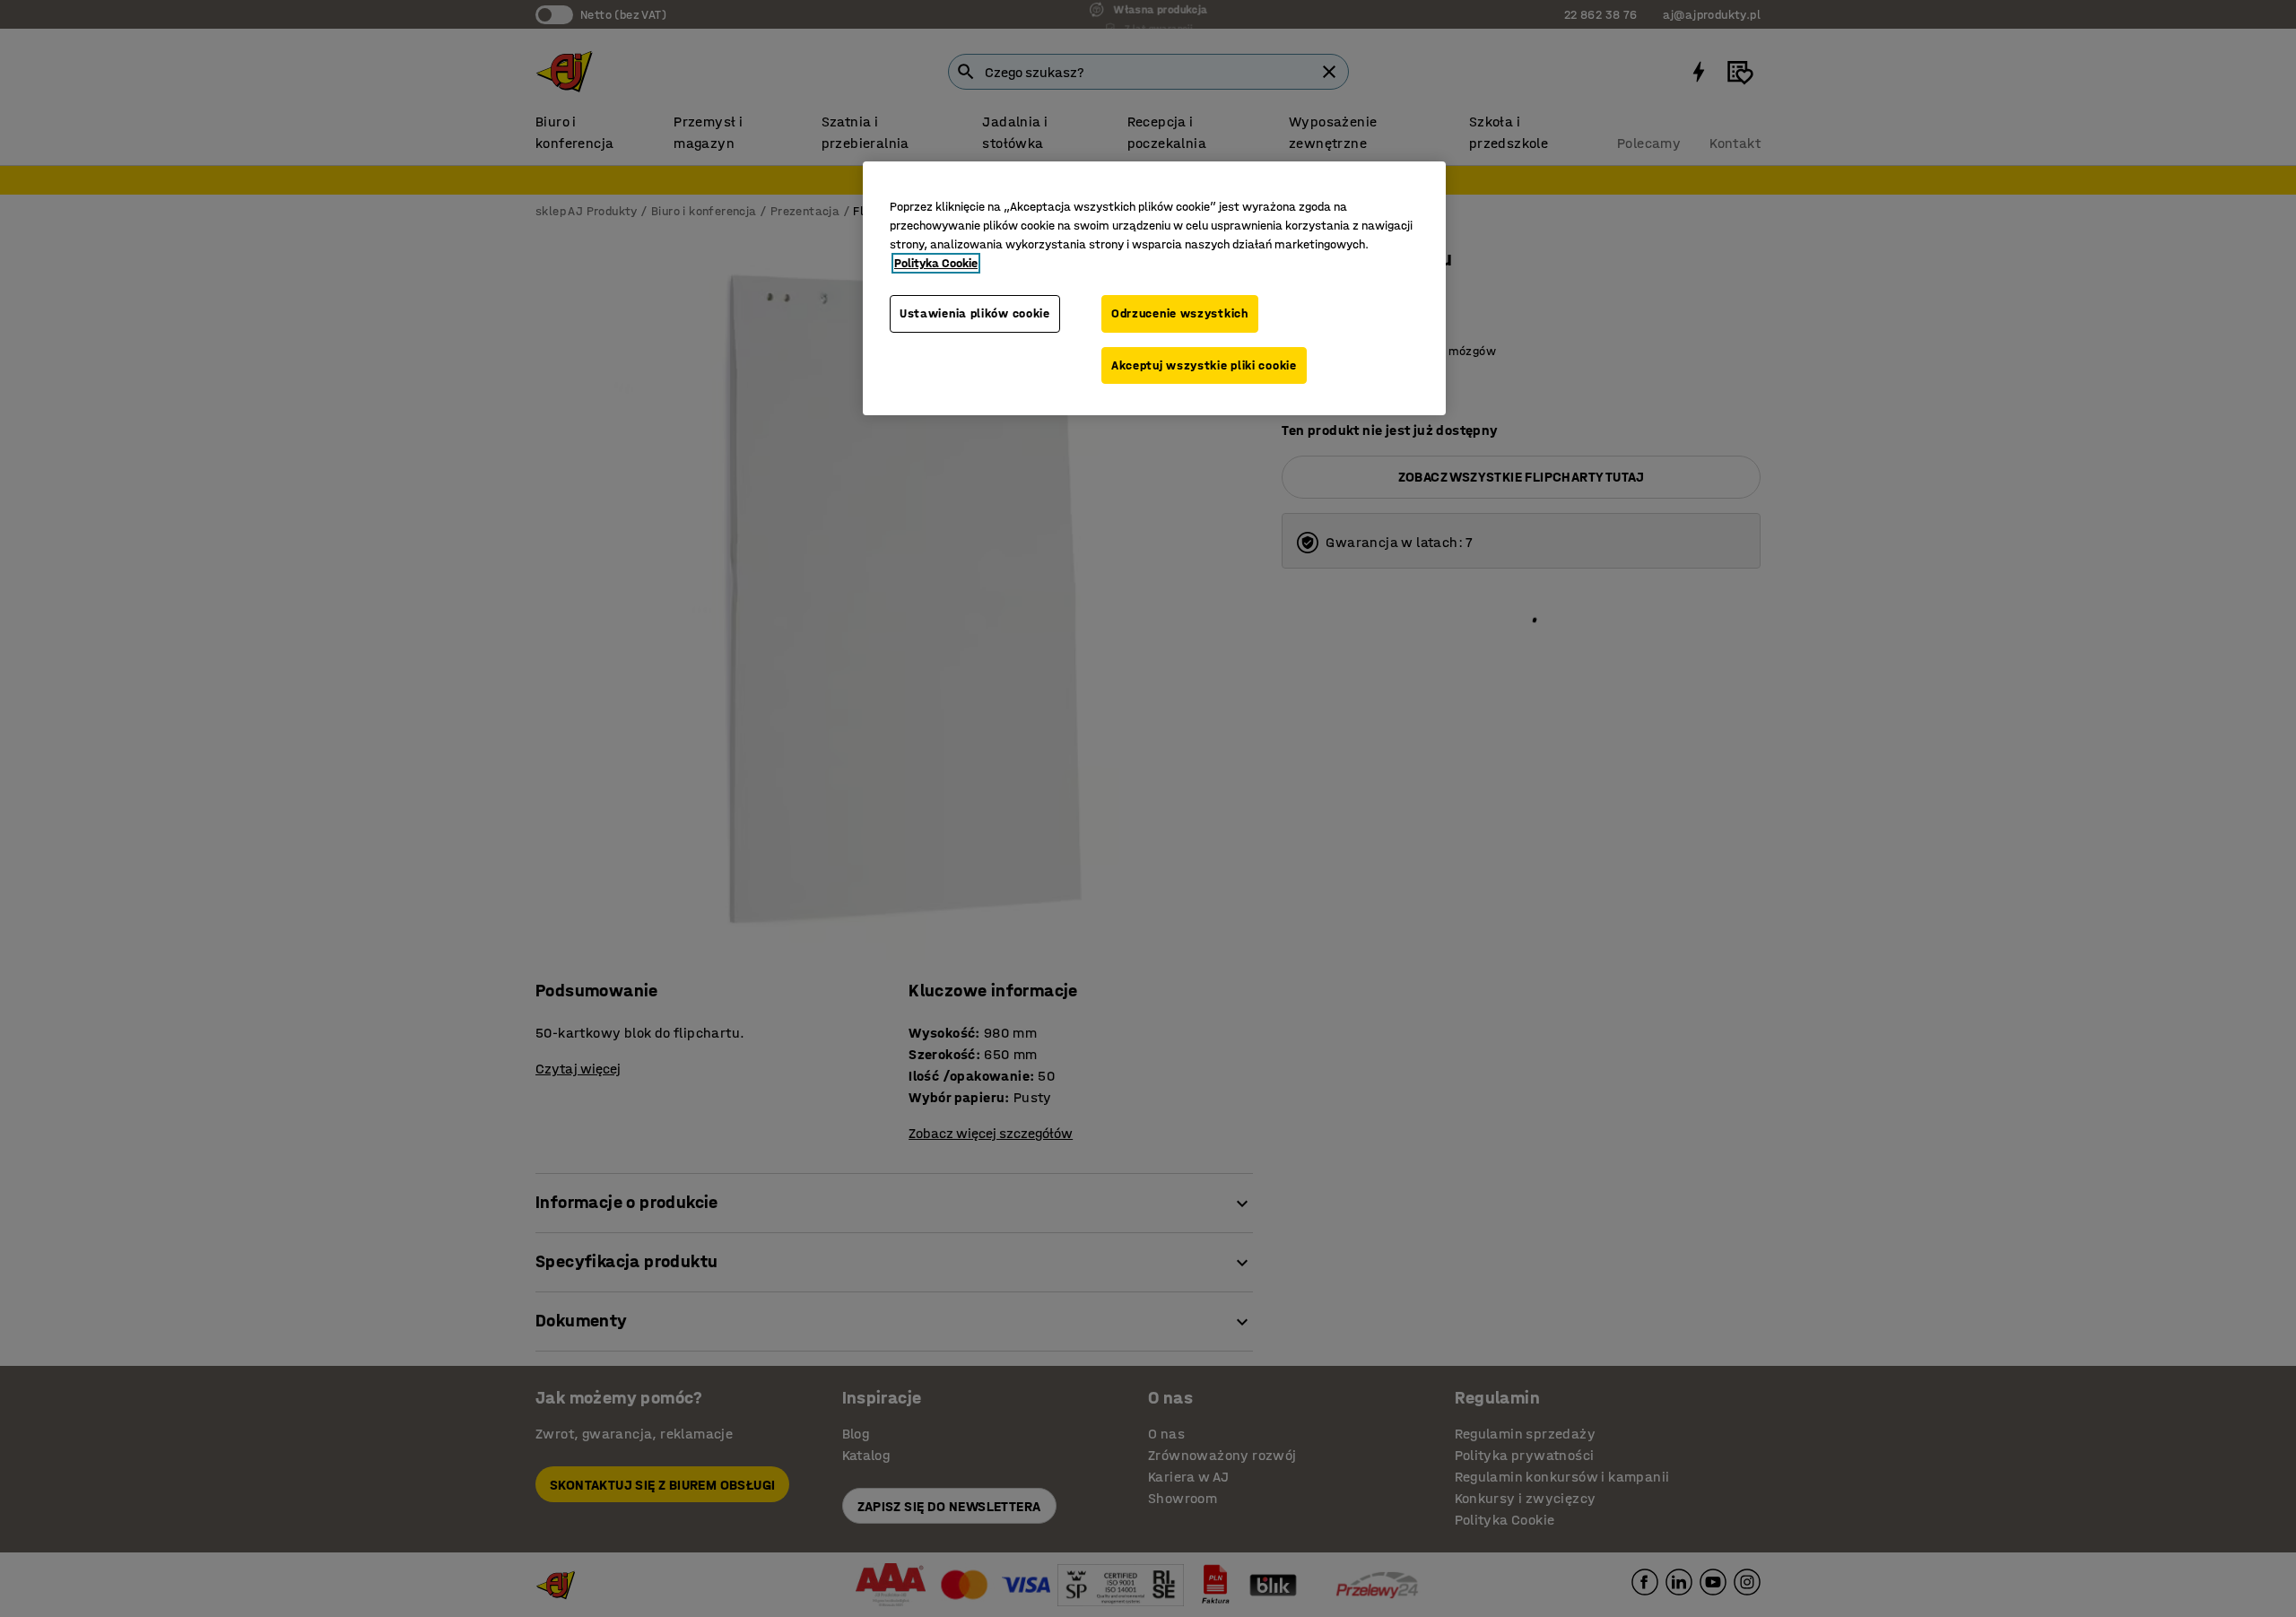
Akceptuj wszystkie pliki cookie (1204, 365)
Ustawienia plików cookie (975, 313)
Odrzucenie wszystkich (1180, 313)
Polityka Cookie (936, 263)
